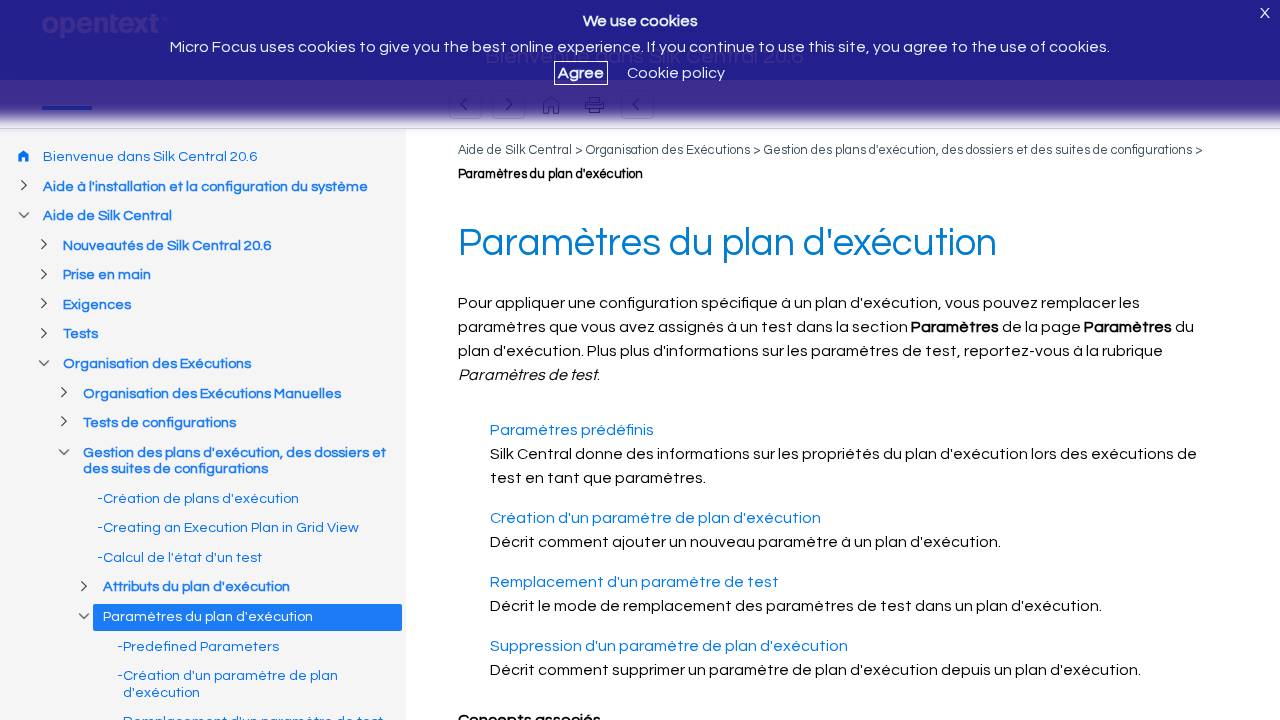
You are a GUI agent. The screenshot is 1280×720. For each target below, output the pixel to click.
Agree (581, 73)
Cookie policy (676, 73)
